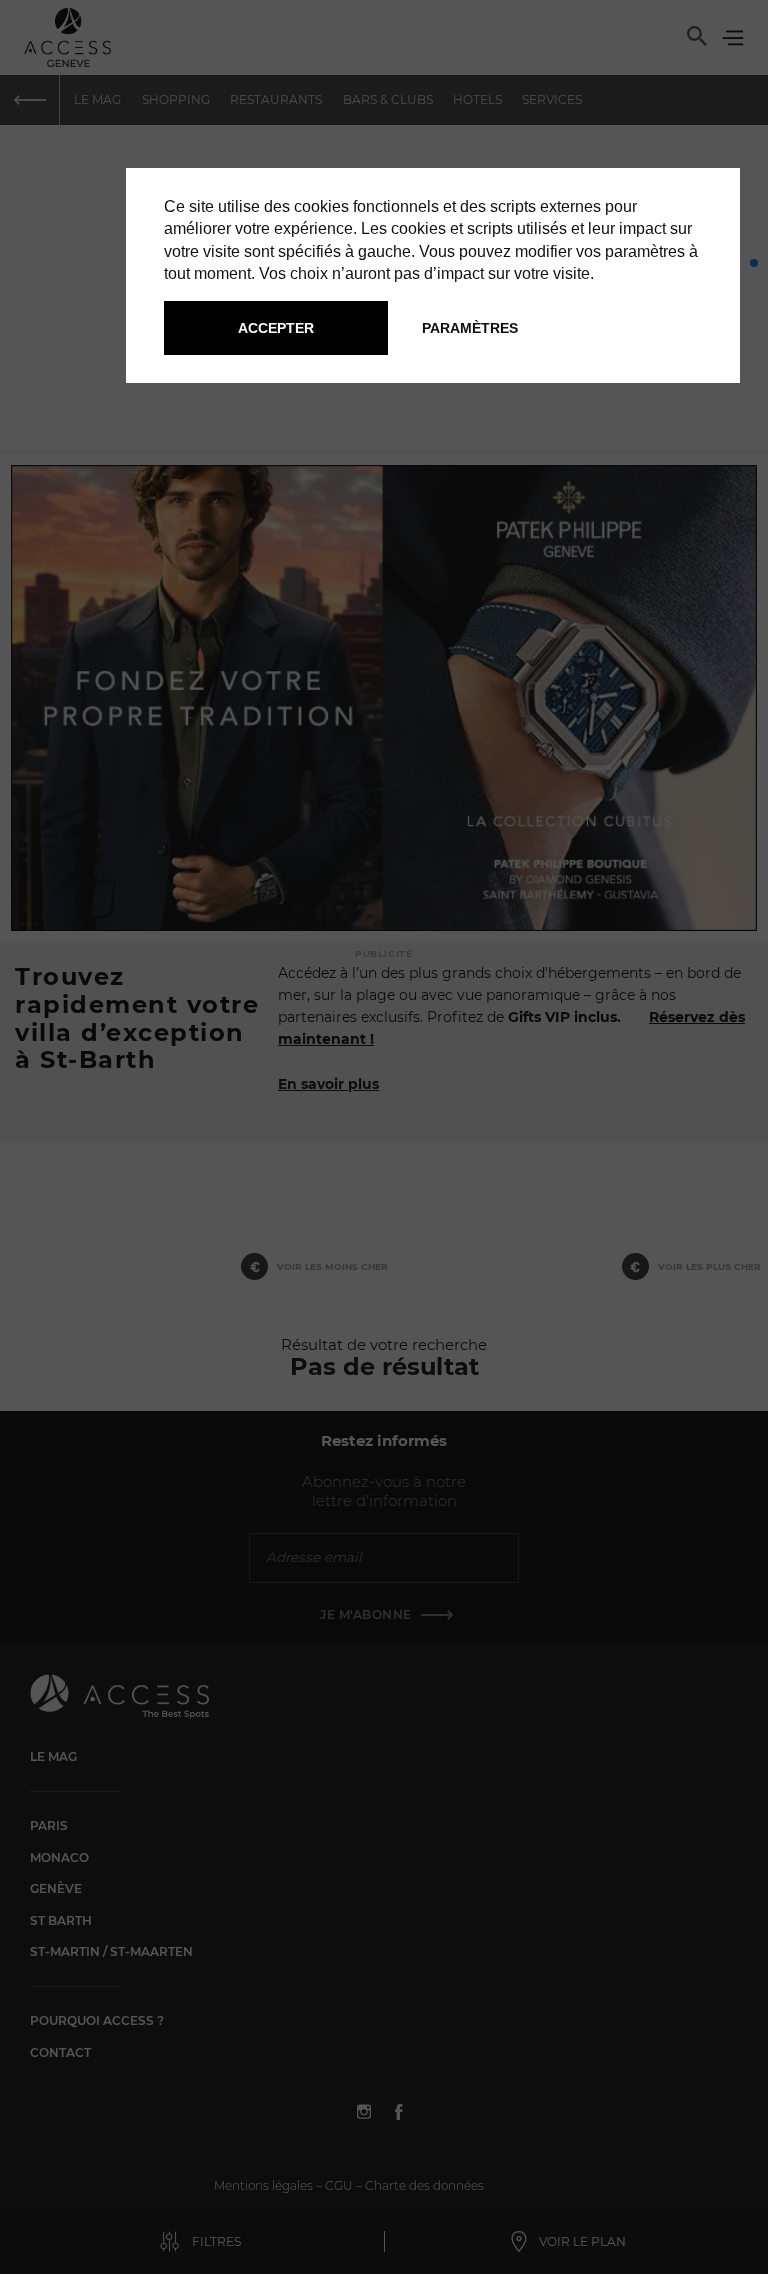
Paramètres (470, 328)
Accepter (276, 328)
